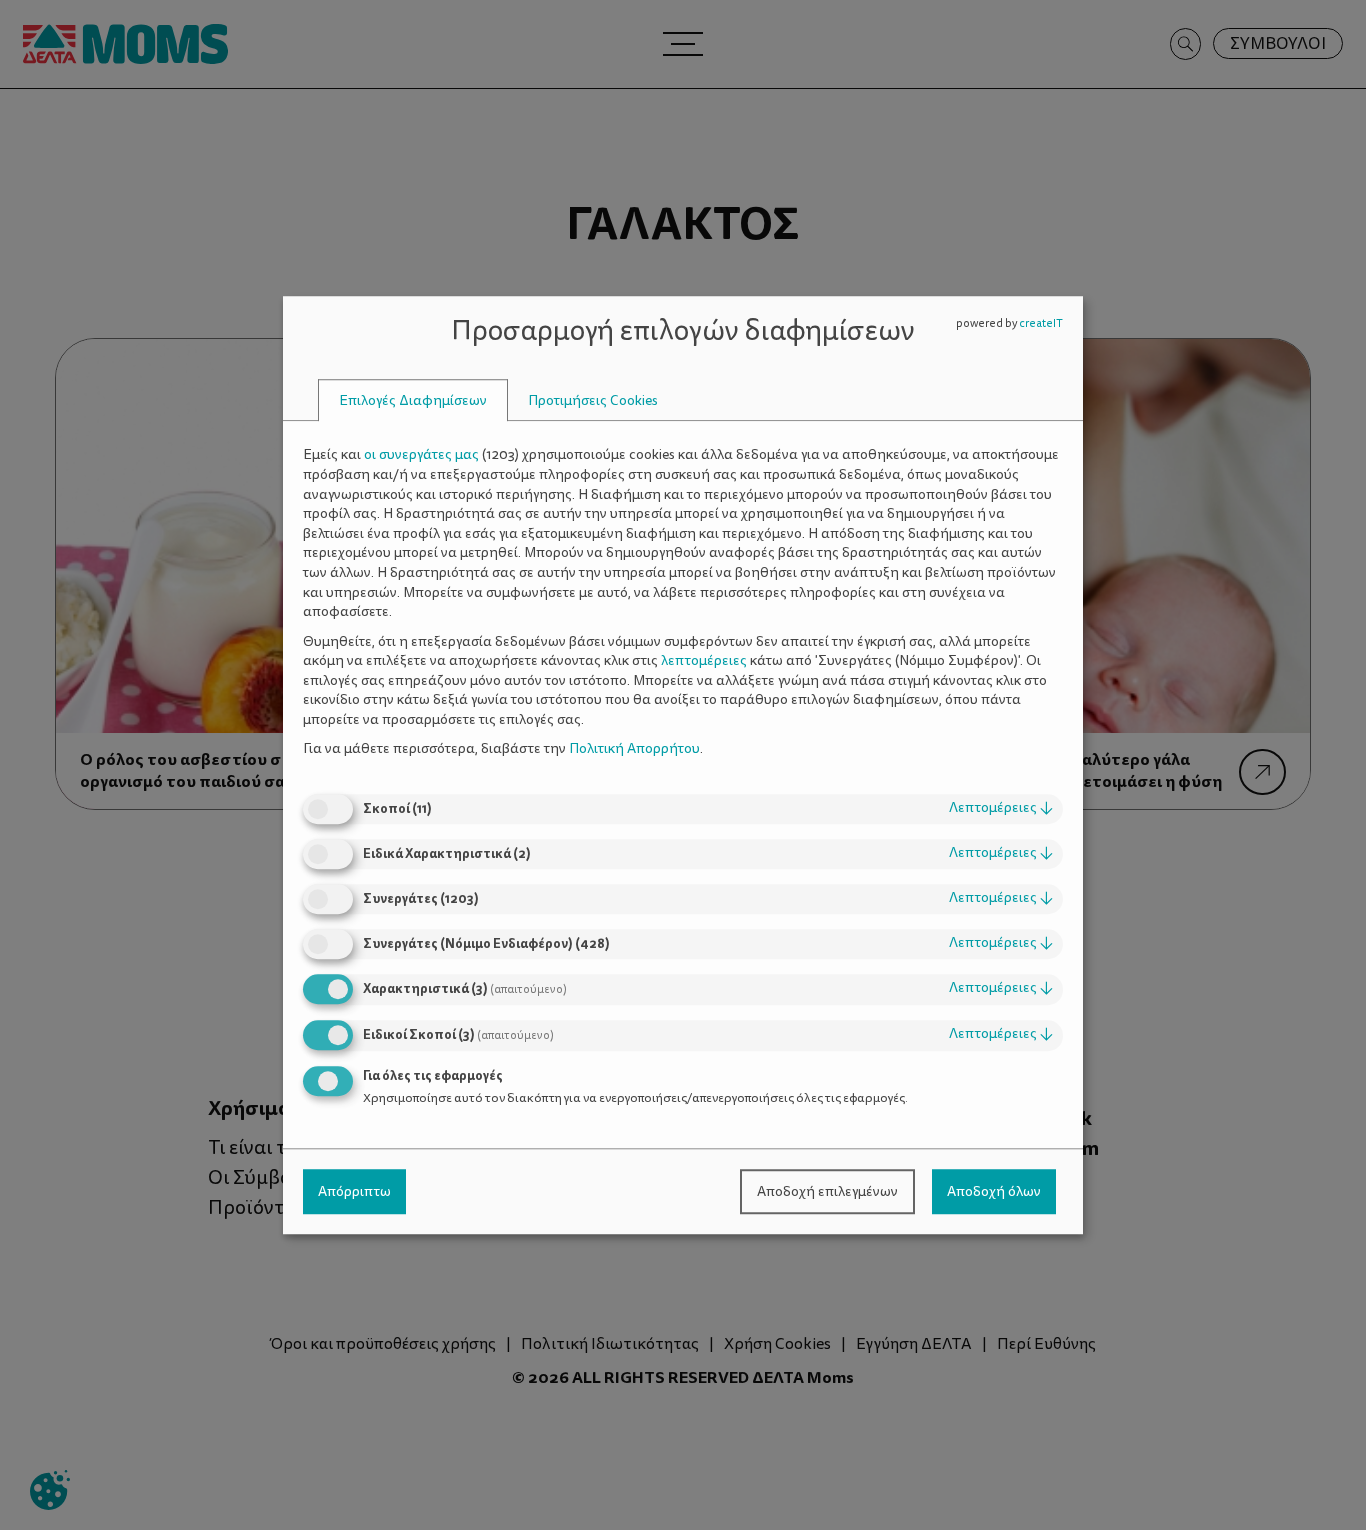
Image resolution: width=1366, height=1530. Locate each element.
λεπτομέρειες (1001, 807)
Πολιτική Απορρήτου (634, 749)
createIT (1041, 323)
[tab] (413, 400)
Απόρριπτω (354, 1191)
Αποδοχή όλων (994, 1191)
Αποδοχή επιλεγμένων (827, 1191)
